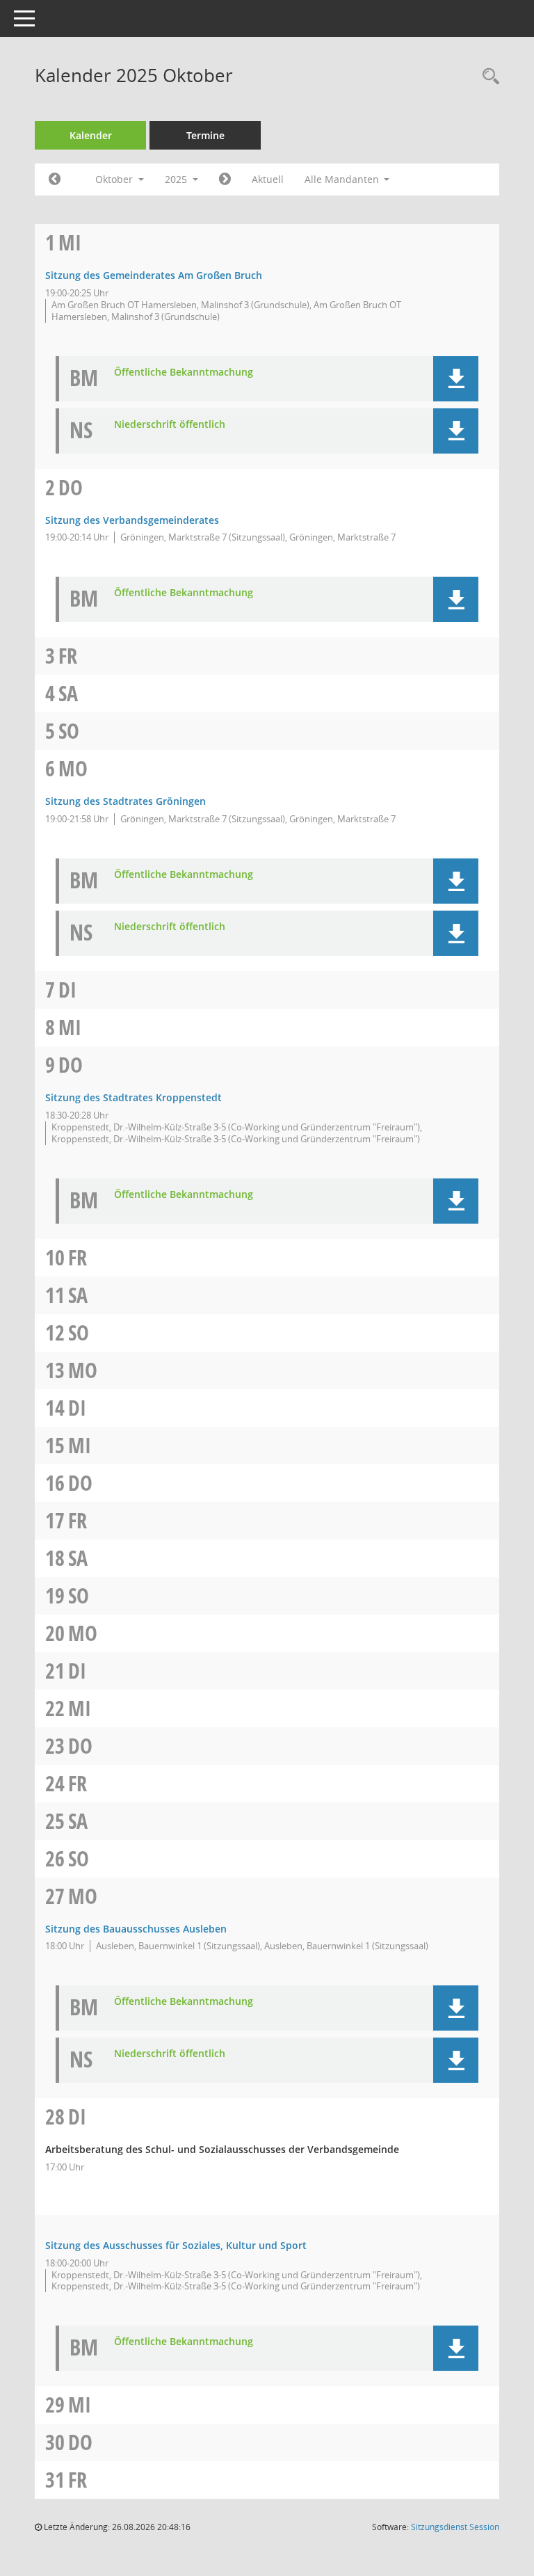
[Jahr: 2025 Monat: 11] (225, 179)
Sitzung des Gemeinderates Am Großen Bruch (154, 275)
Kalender (91, 135)
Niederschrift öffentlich (170, 425)
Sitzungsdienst (455, 2527)
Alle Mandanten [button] (343, 179)
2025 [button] (177, 179)
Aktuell (268, 179)
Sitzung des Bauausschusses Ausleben (136, 1929)
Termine (205, 135)
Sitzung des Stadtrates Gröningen (126, 801)
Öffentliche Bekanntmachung (184, 373)
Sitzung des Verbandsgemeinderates (132, 520)
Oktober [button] (115, 179)
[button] (456, 379)
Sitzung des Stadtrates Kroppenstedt (133, 1097)
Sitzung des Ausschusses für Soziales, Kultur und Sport (176, 2245)
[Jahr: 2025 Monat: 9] (55, 179)
